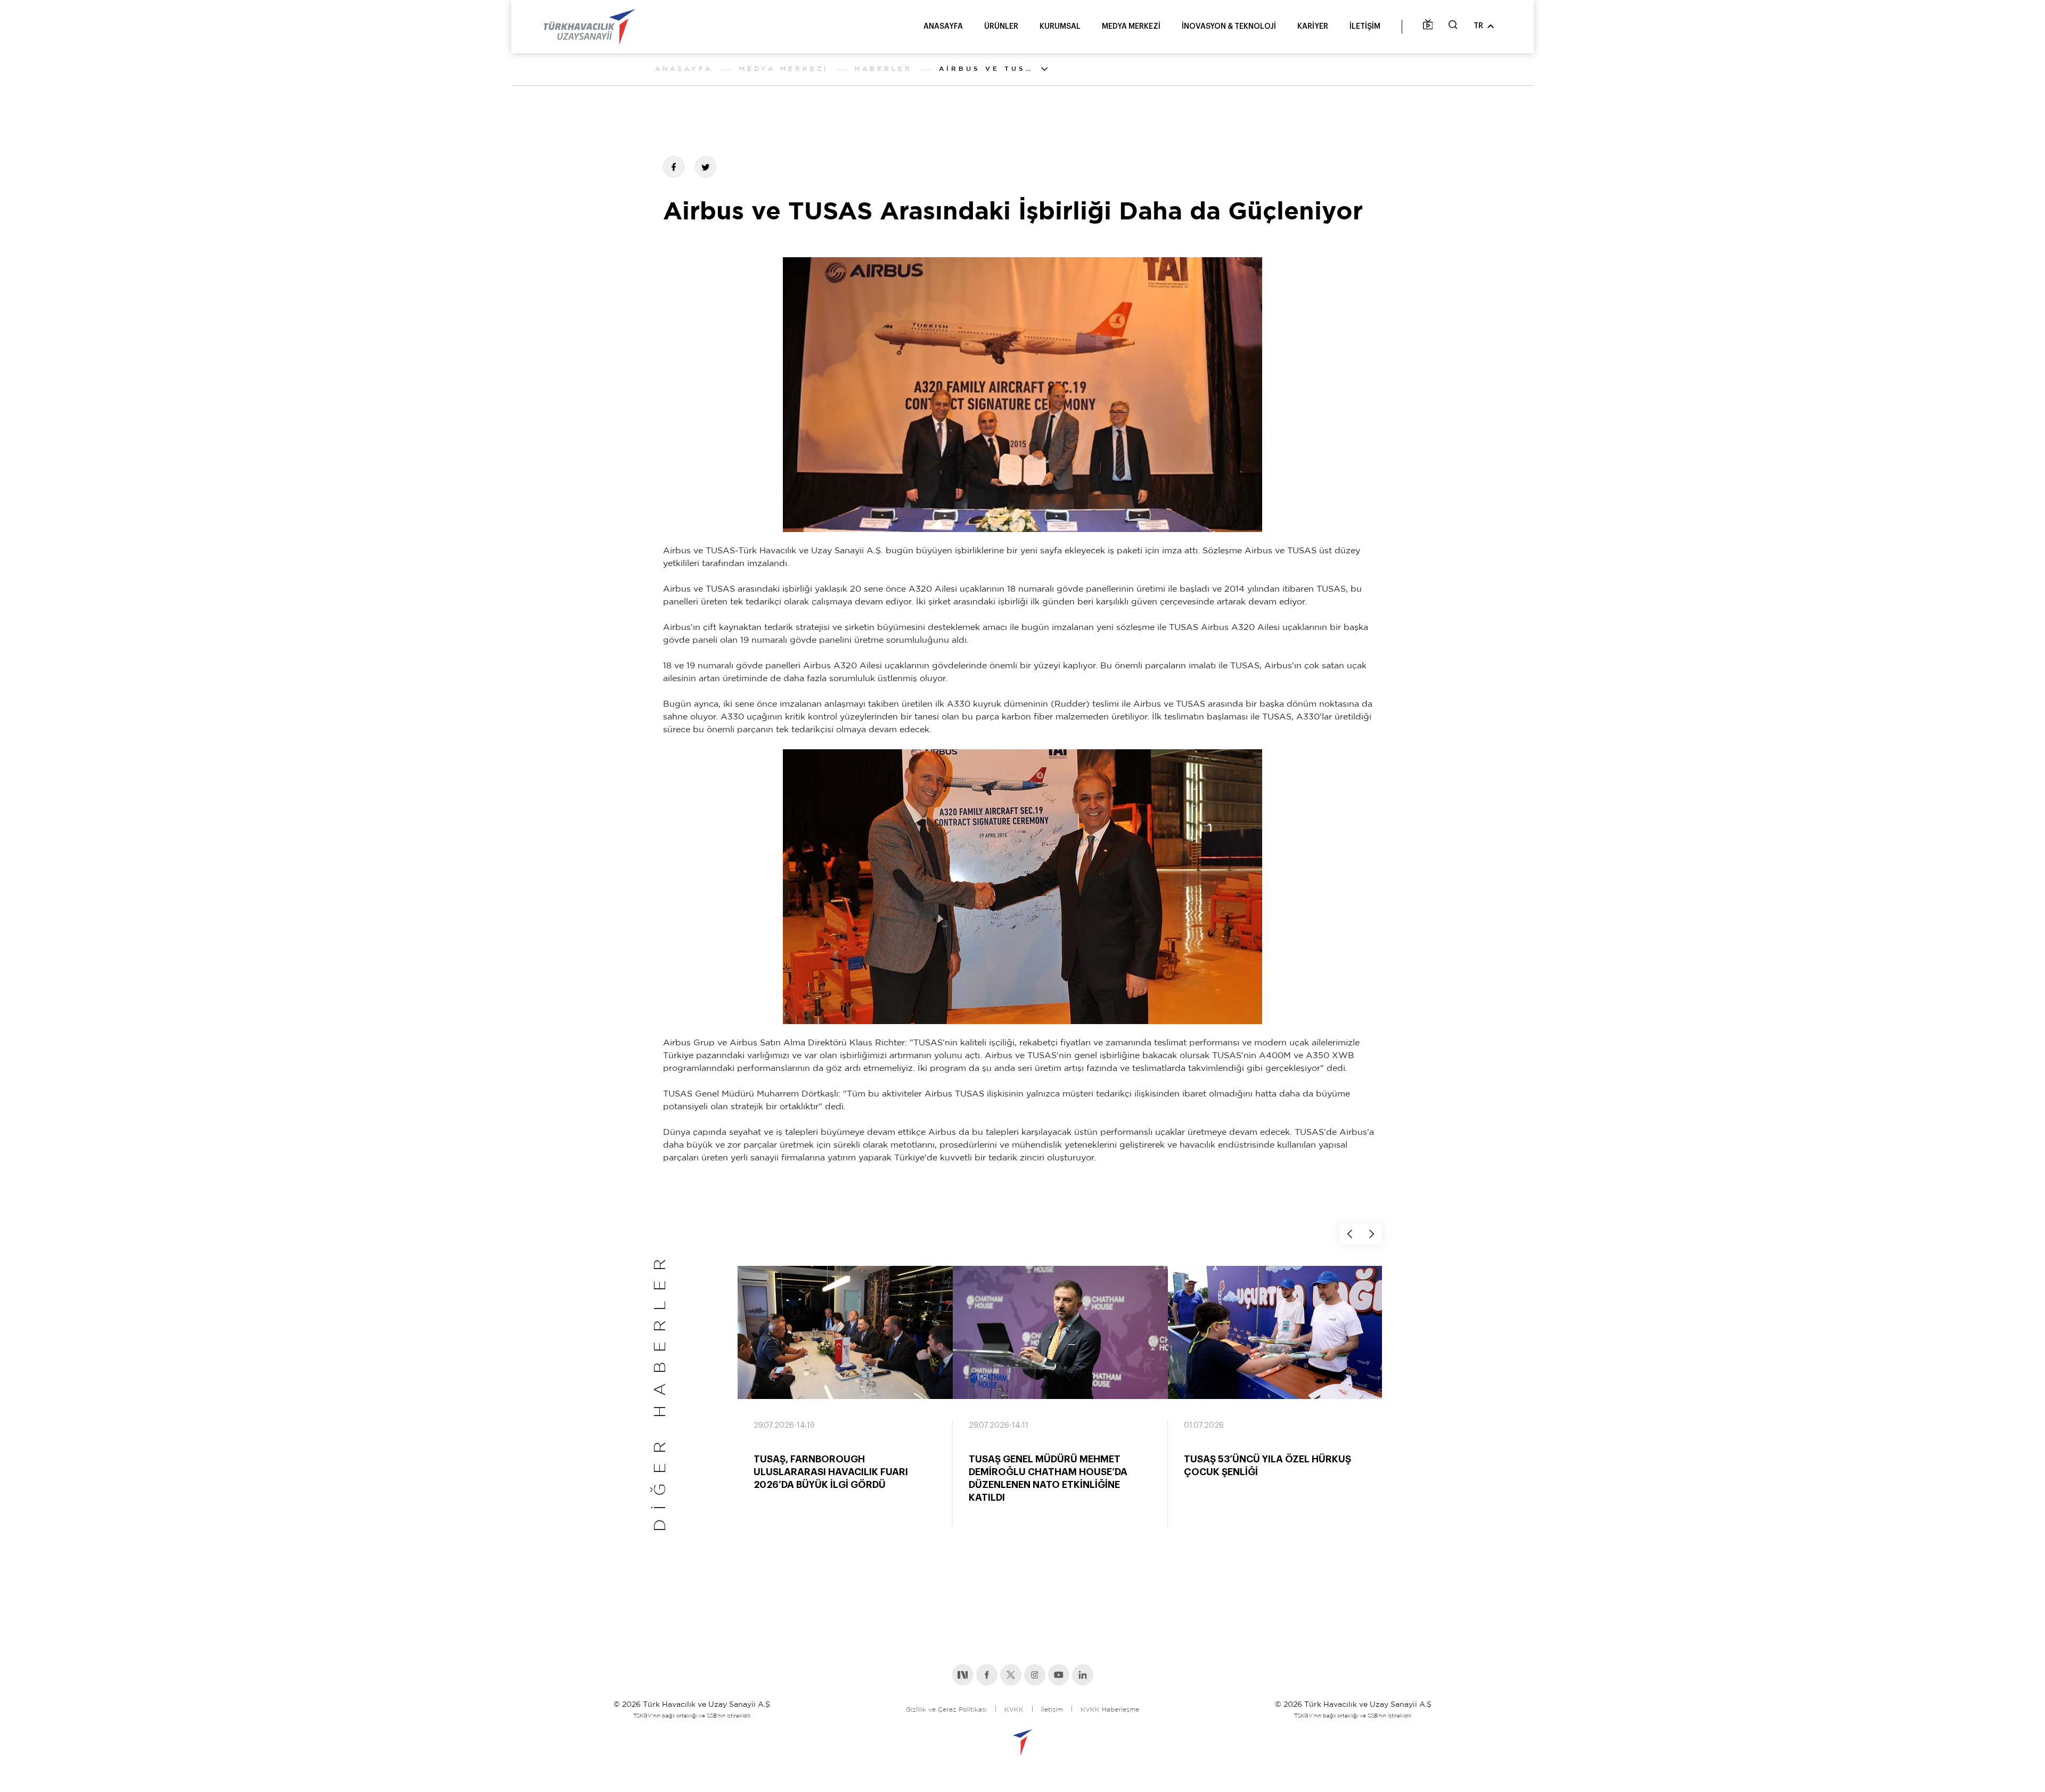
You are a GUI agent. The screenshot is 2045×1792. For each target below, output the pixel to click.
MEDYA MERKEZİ (1131, 27)
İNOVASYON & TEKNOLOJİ (1229, 27)
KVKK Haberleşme (1110, 1710)
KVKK (1014, 1710)
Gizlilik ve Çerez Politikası (946, 1710)
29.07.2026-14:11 (999, 1426)
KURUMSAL (1060, 27)
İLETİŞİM (1365, 27)
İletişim (1052, 1710)
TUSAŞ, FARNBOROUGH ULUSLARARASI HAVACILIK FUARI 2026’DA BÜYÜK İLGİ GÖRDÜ (831, 1472)
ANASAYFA (943, 27)
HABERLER (884, 69)
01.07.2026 (1204, 1426)
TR (1478, 26)
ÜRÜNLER (1001, 27)
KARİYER (1313, 27)
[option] (845, 1406)
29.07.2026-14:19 (784, 1426)
